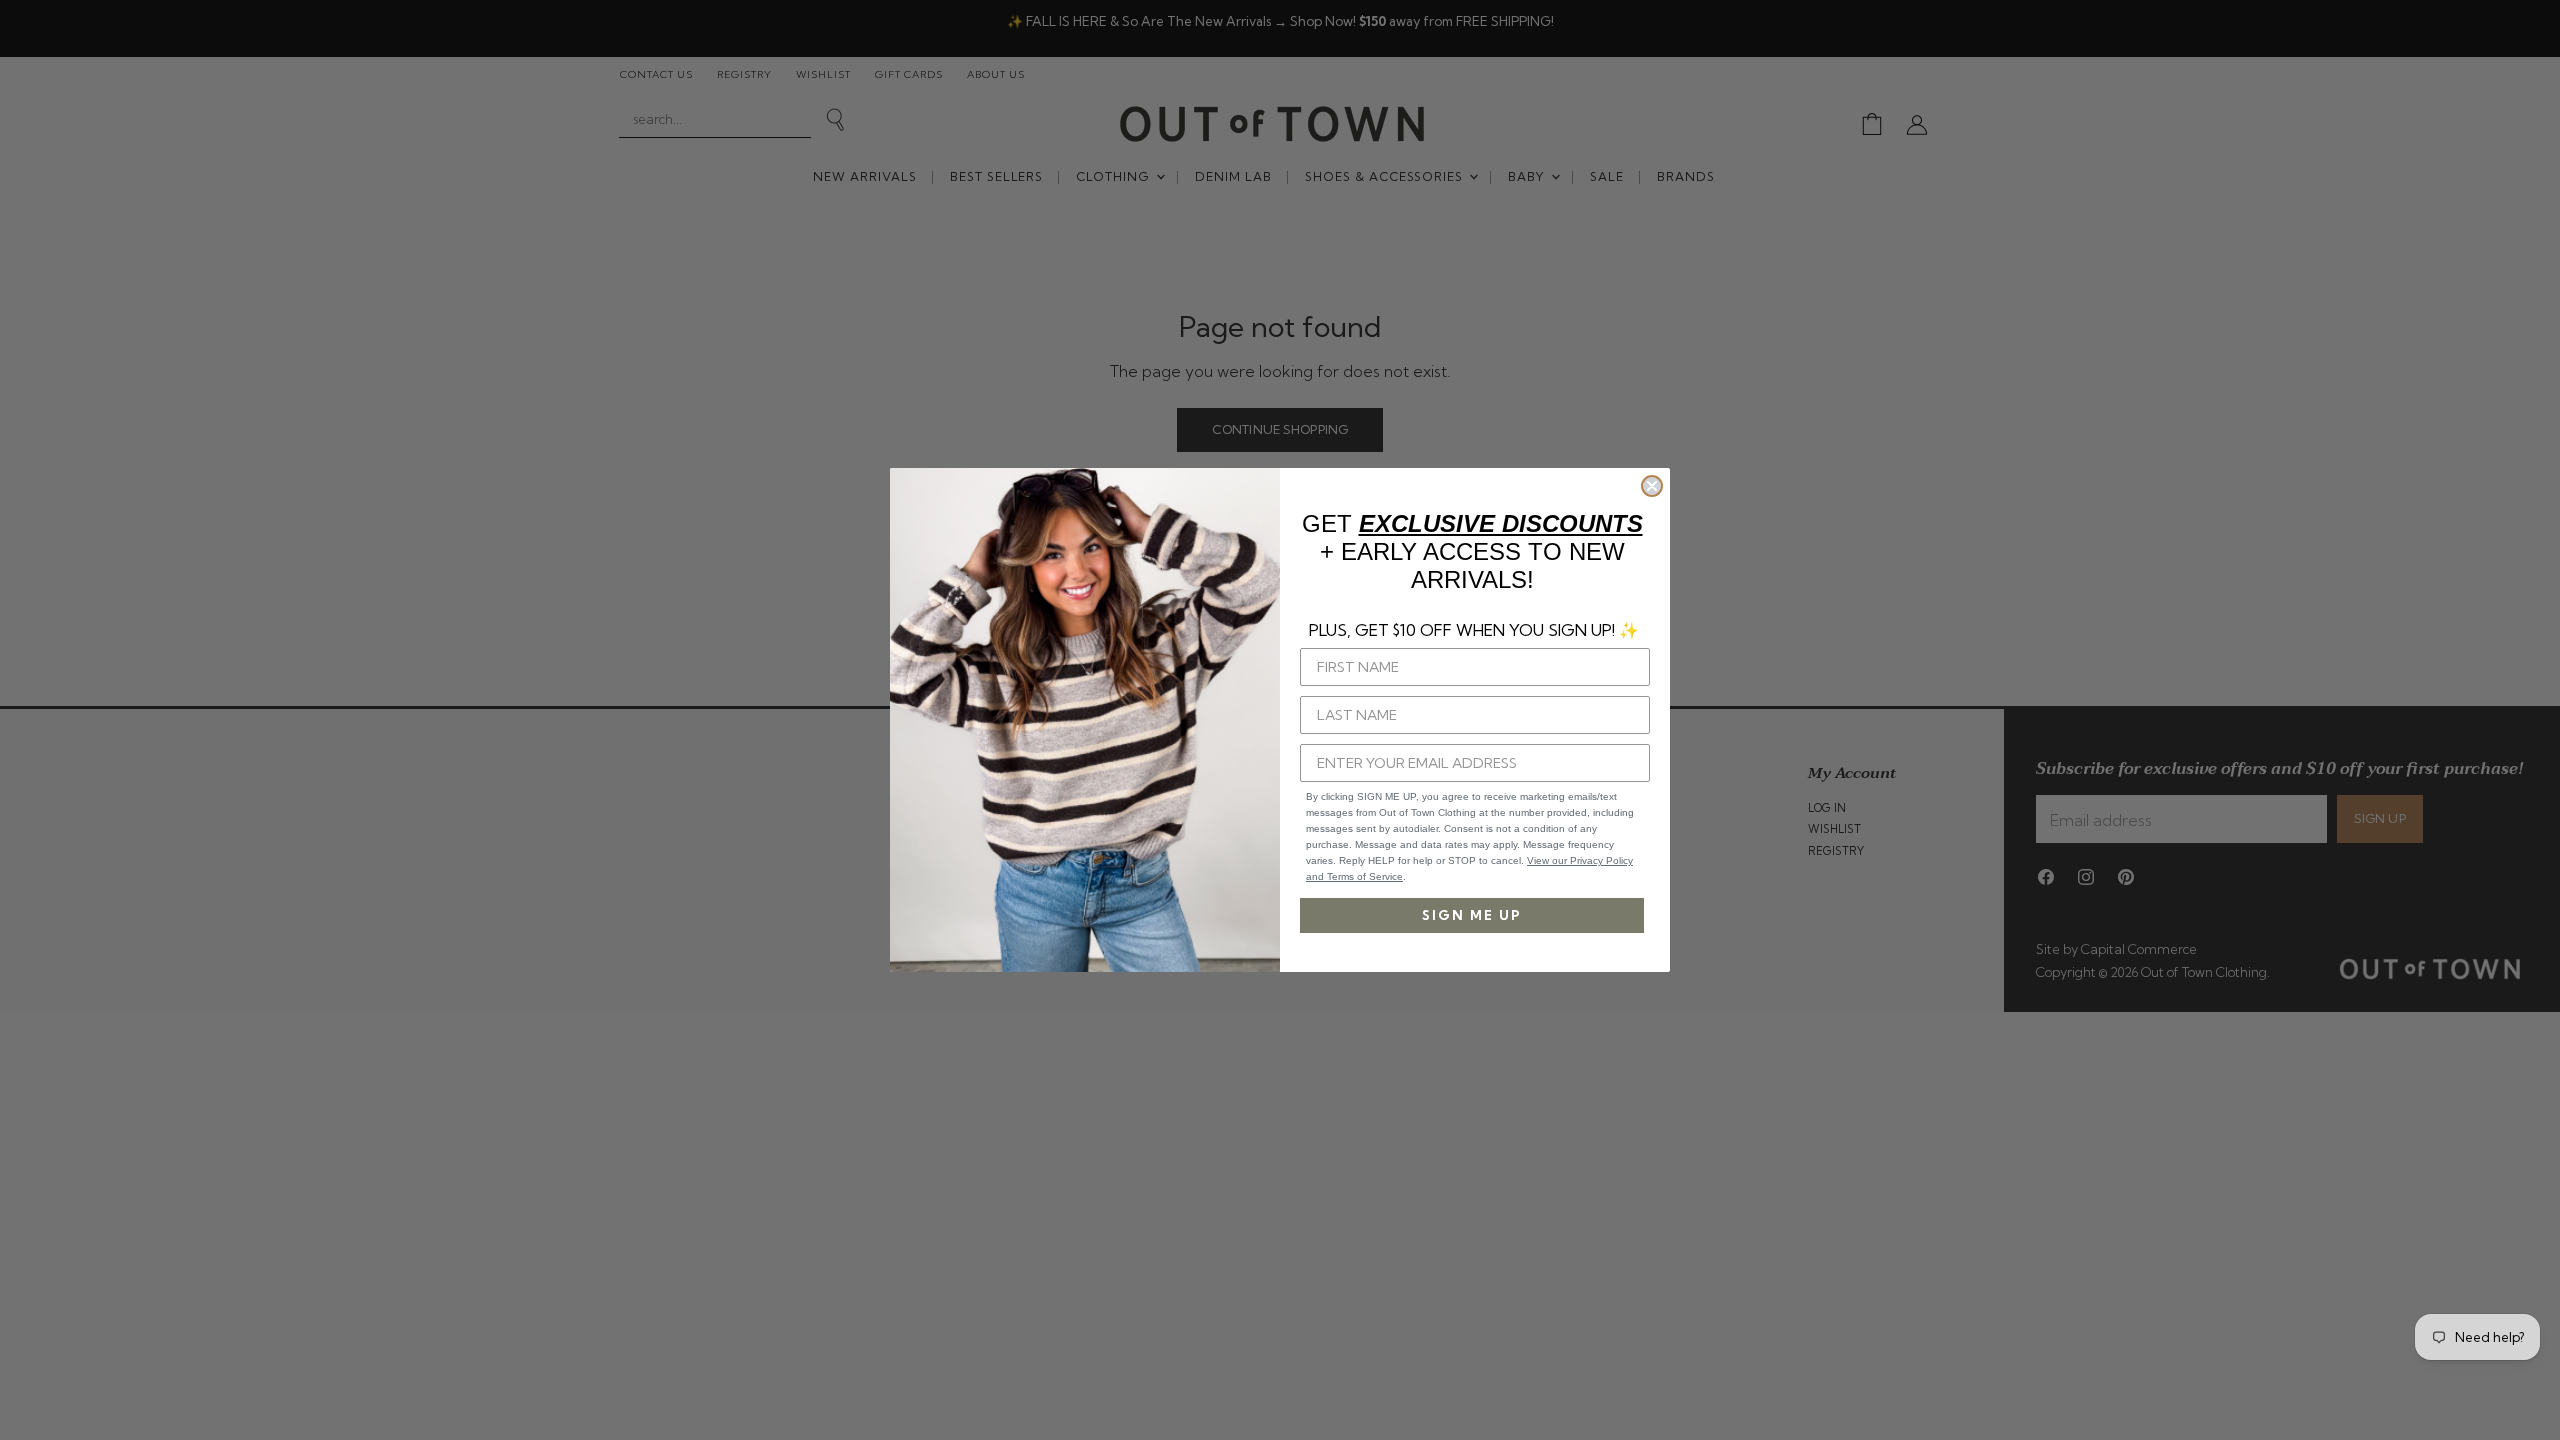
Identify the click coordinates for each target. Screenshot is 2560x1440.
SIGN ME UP (1472, 915)
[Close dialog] (1652, 486)
